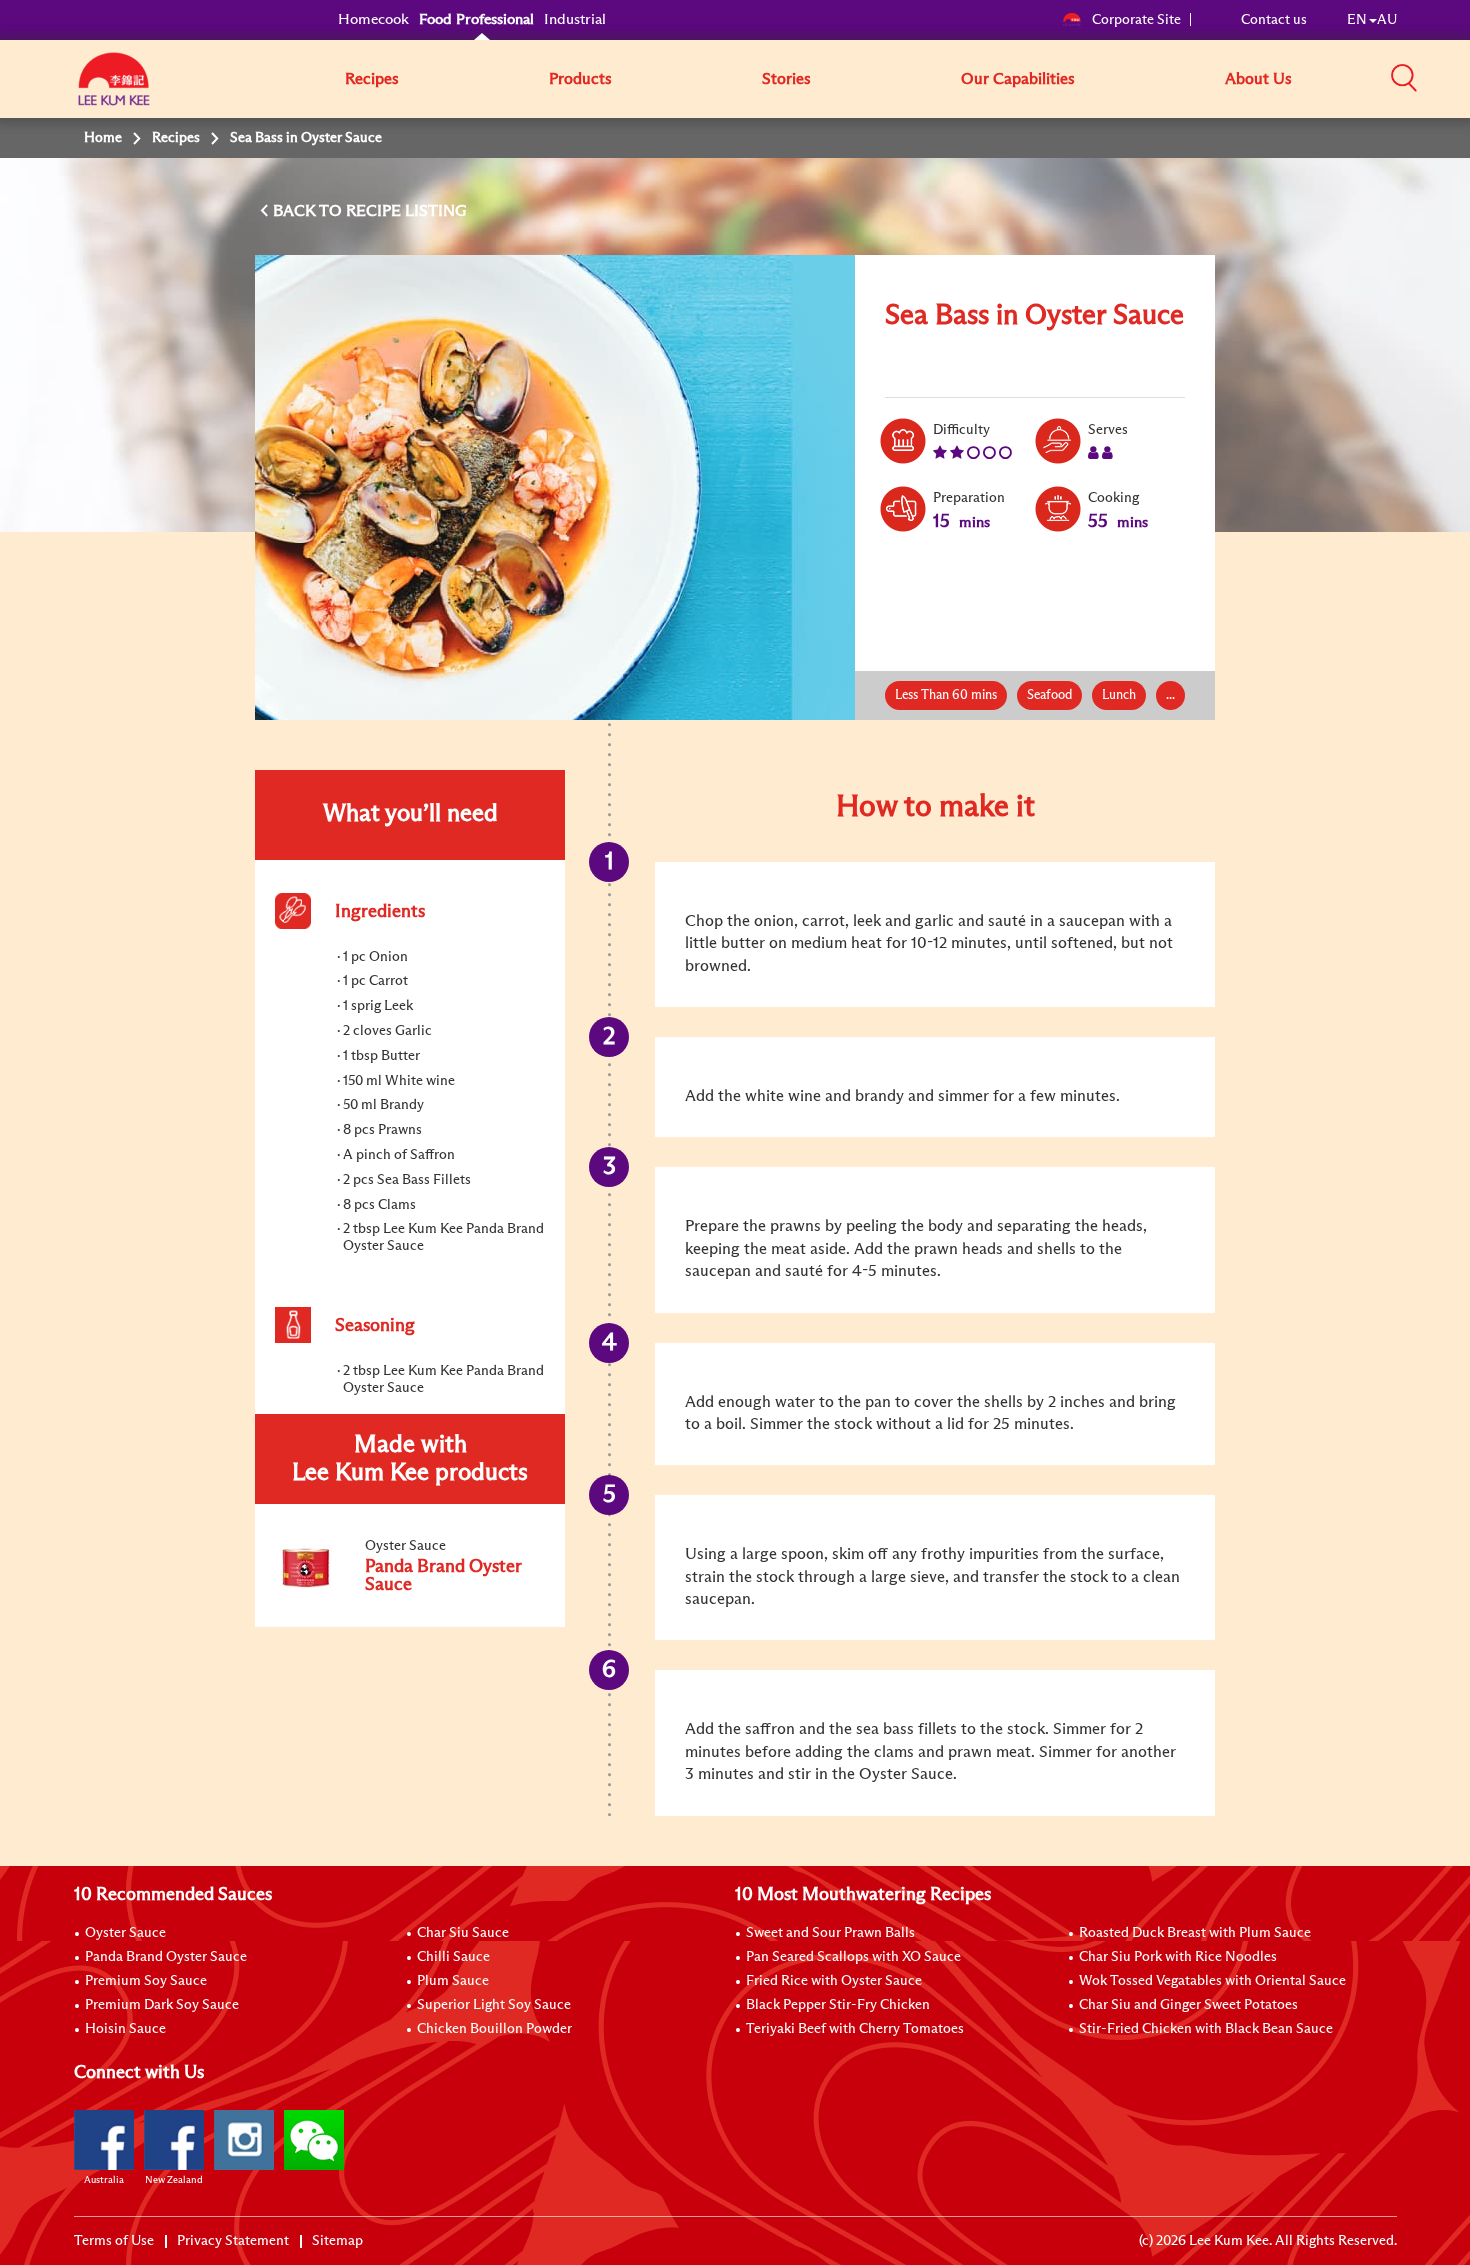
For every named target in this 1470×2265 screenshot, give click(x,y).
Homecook (373, 19)
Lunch (1119, 695)
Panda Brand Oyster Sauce (166, 1957)
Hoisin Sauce (125, 2029)
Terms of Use (114, 2241)
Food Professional (476, 19)
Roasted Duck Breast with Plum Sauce (1195, 1933)
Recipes (372, 79)
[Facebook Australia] (104, 2140)
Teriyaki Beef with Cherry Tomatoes (855, 2029)
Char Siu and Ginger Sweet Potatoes (1188, 2005)
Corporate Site (1136, 20)
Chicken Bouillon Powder (494, 2029)
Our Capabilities (1018, 79)
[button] (1404, 78)
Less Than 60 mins (946, 695)
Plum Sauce (453, 1981)
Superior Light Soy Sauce (494, 2005)
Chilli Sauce (453, 1957)
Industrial (575, 19)
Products (580, 79)
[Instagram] (244, 2140)
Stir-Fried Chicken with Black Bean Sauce (1206, 2029)
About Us (1258, 79)
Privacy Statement (233, 2241)
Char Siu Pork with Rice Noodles (1178, 1957)
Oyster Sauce (125, 1933)
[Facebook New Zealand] (174, 2140)
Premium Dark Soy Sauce (162, 2005)
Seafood (1049, 695)
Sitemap (337, 2241)
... (1170, 695)
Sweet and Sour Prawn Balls (830, 1933)
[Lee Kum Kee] (114, 90)
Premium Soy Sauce (146, 1981)
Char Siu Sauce (463, 1933)
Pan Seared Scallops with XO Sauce (853, 1957)
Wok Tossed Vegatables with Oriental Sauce (1212, 1981)
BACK (296, 211)
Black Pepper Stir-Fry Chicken (838, 2005)
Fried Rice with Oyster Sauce (834, 1981)
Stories (786, 79)
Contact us (1274, 20)
